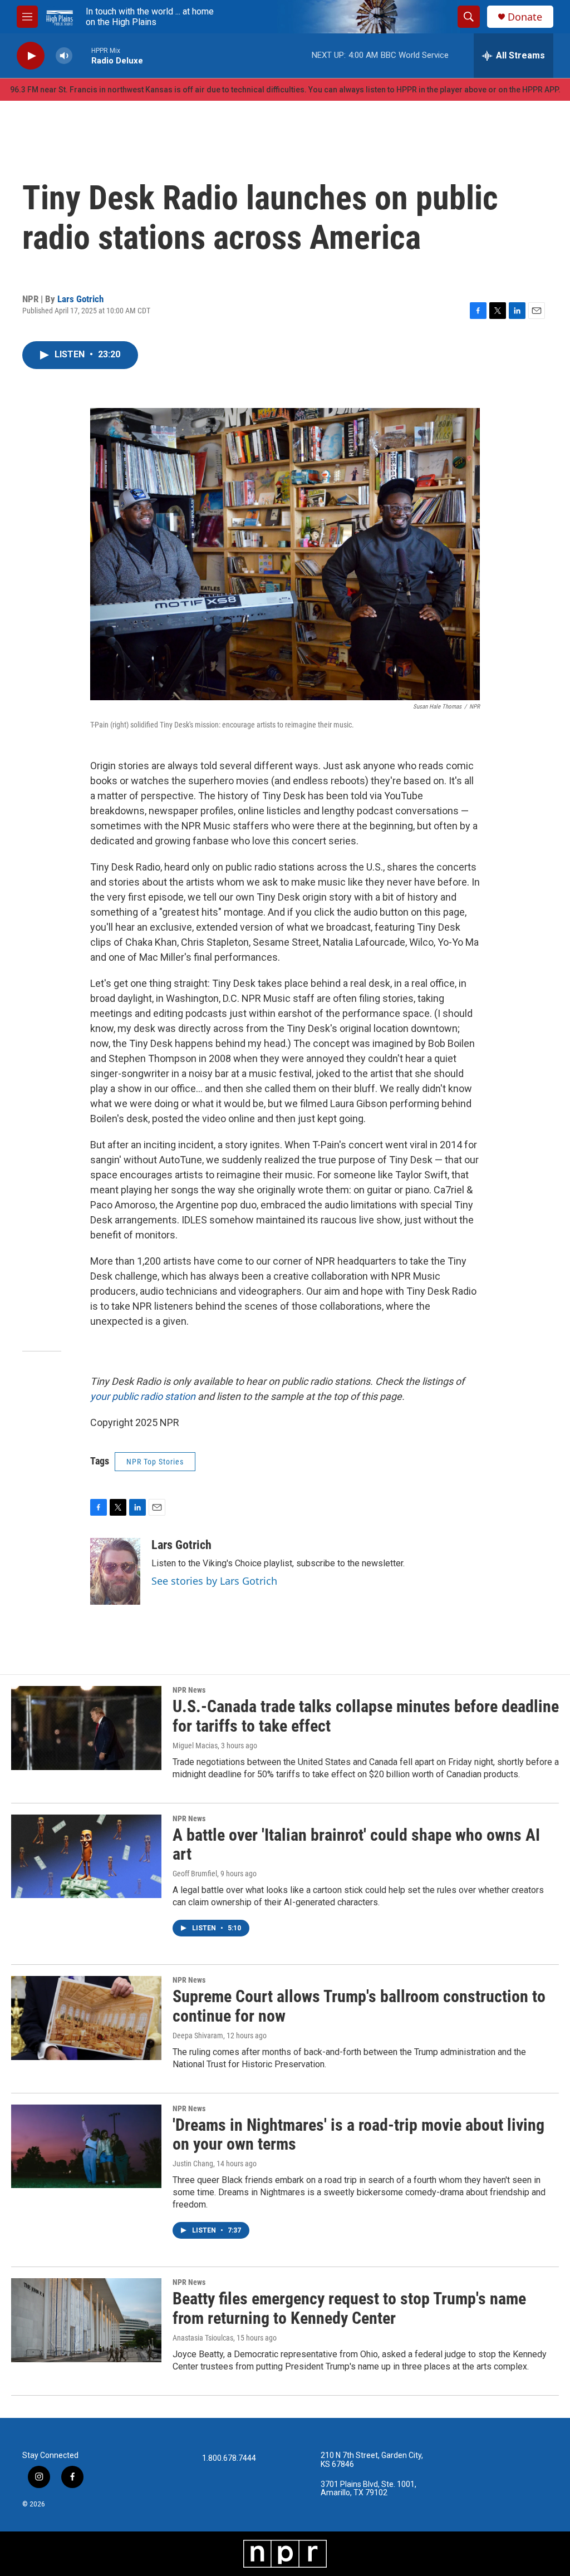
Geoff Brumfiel (195, 1874)
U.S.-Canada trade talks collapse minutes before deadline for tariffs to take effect (366, 1716)
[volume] (64, 56)
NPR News (189, 1690)
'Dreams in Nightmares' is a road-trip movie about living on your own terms (358, 2135)
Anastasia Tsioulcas (203, 2338)
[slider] (82, 55)
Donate (525, 17)
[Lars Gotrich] (115, 1571)
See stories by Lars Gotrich (214, 1581)
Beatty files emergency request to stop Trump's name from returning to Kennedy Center (349, 2308)
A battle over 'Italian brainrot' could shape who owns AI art (356, 1845)
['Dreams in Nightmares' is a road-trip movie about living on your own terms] (86, 2146)
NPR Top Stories (155, 1462)
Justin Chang (193, 2164)
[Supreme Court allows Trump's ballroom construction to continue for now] (86, 2018)
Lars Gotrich (80, 299)
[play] (31, 56)
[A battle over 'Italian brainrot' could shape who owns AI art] (86, 1856)
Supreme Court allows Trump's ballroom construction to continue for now (359, 2006)
